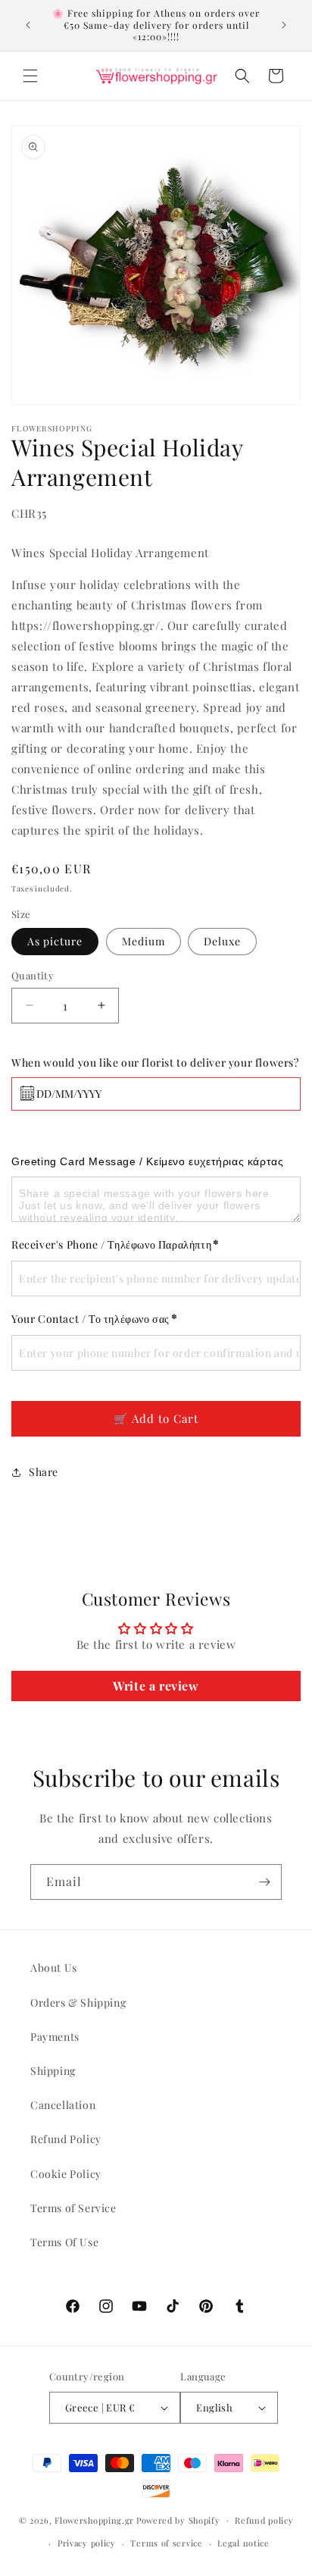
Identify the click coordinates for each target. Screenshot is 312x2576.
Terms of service (166, 2543)
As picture (55, 941)
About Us (54, 1968)
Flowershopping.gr (94, 2520)
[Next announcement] (284, 25)
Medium (144, 941)
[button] (30, 76)
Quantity (33, 975)
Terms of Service (73, 2208)
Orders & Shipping (78, 2003)
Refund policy (264, 2520)
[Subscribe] (264, 1882)
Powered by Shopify (178, 2520)
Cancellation (63, 2105)
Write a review (156, 1686)
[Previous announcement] (28, 25)
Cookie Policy (66, 2174)
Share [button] (44, 1472)
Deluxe (222, 941)
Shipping (53, 2071)
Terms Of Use (64, 2242)
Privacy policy (87, 2543)
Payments (55, 2037)
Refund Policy (66, 2139)
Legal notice (243, 2543)
